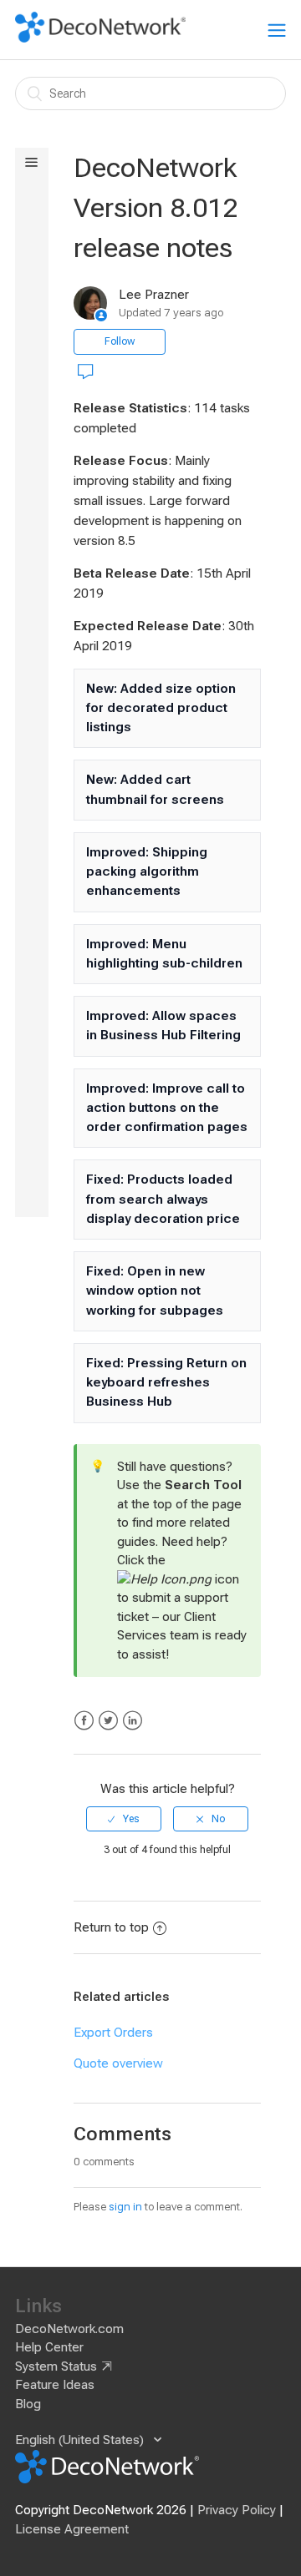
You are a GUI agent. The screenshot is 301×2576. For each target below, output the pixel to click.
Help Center (49, 2347)
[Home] (100, 38)
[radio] (124, 1819)
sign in (125, 2207)
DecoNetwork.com (69, 2329)
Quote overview (118, 2063)
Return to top (111, 1927)
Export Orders (113, 2033)
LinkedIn (133, 1721)
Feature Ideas (55, 2385)
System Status (56, 2366)
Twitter (108, 1721)
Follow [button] (120, 341)
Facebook (84, 1721)
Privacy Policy (237, 2510)
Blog (28, 2404)
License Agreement (72, 2529)
